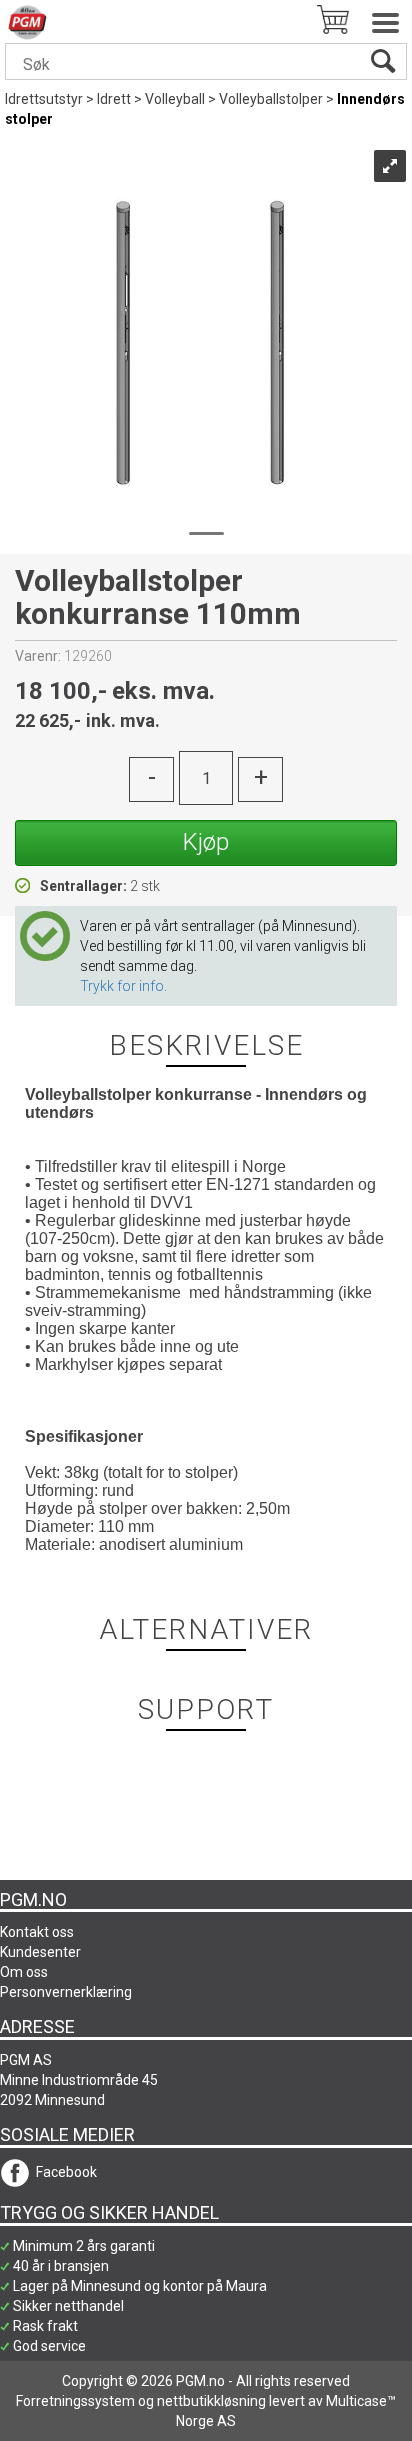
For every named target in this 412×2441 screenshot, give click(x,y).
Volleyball (175, 99)
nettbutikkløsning (211, 2401)
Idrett (114, 99)
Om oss (24, 1972)
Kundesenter (40, 1952)
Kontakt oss (37, 1932)
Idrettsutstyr (44, 99)
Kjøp (206, 842)
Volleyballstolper (271, 99)
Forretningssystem (75, 2401)
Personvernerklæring (66, 1992)
